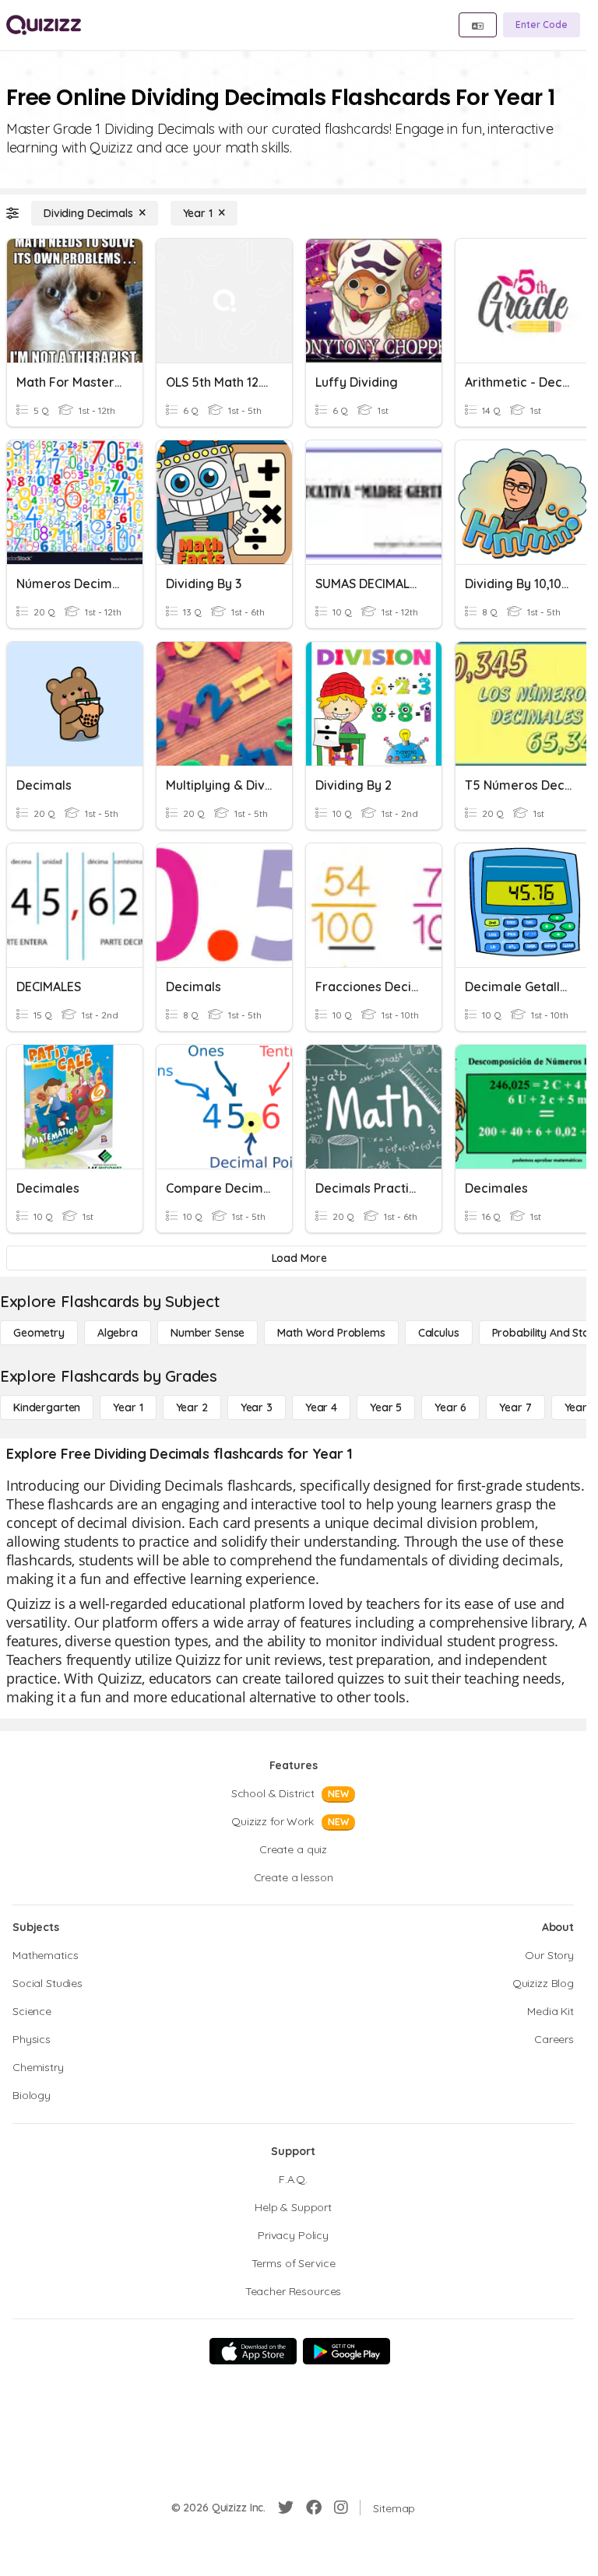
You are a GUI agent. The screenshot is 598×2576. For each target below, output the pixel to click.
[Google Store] (346, 2351)
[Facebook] (314, 2508)
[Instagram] (341, 2508)
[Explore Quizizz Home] (44, 25)
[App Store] (253, 2351)
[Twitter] (286, 2508)
